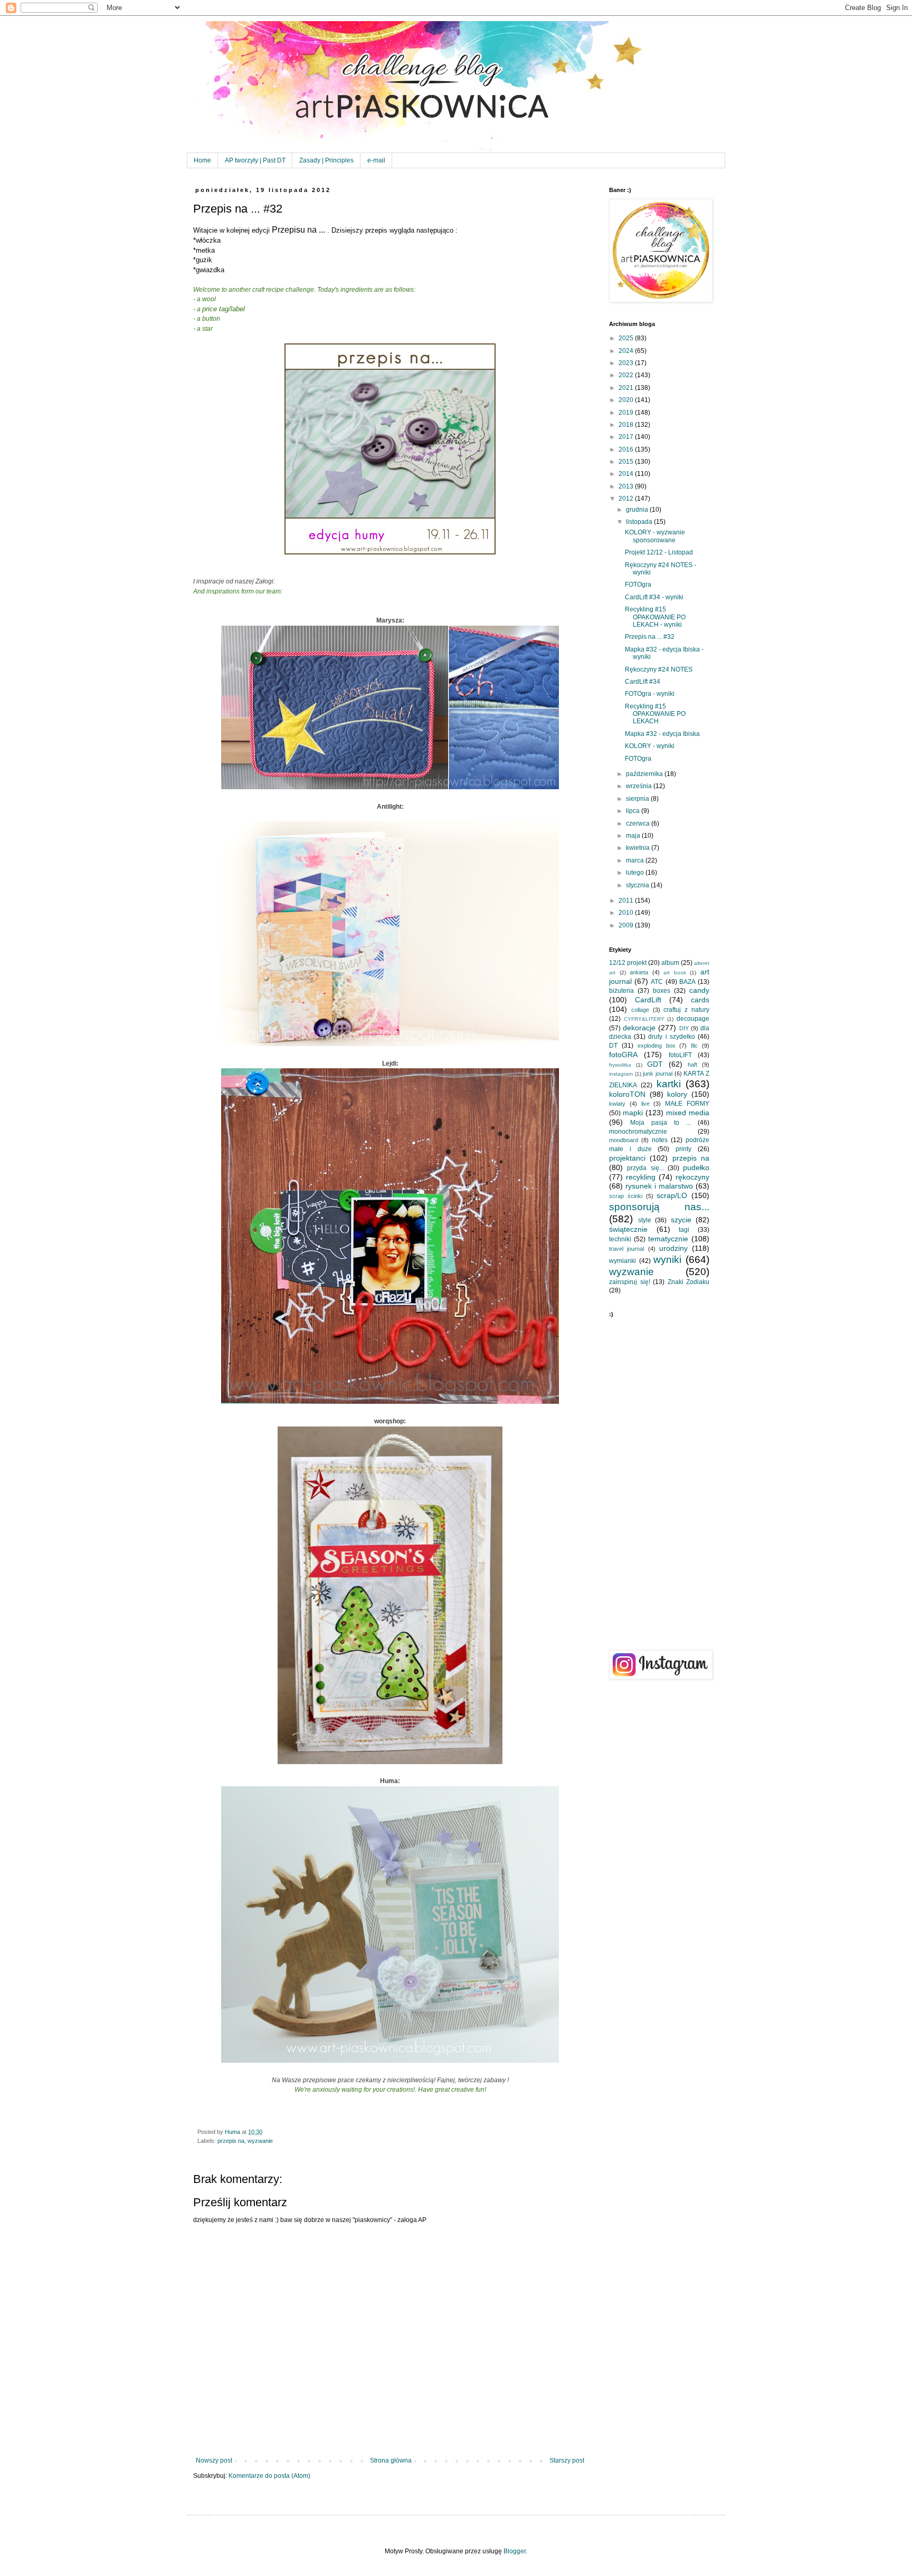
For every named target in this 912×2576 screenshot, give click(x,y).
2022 (627, 375)
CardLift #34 (643, 682)
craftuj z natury (686, 1010)
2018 (627, 425)
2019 (627, 413)
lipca (634, 811)
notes (660, 1140)
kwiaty (617, 1104)
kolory (677, 1094)
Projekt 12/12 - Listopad (659, 552)
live (645, 1104)
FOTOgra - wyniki (650, 694)
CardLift (648, 1000)
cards (700, 1000)
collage (640, 1010)
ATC (657, 982)
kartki (669, 1084)
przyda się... (645, 1168)
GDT (655, 1064)
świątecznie (628, 1229)
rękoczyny (692, 1177)
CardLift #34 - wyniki (654, 597)
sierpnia (638, 799)
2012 (627, 499)
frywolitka (620, 1065)
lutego (636, 873)
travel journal (626, 1249)
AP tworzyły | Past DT (255, 160)
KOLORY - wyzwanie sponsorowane (655, 536)
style (645, 1220)
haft (692, 1065)
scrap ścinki (626, 1196)
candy (699, 990)
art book (675, 973)
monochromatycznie (638, 1132)
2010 (627, 913)
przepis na (231, 2141)
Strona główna (391, 2460)
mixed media (688, 1113)
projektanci (627, 1158)
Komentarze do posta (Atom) (269, 2476)
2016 (627, 449)
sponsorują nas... (659, 1207)
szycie (681, 1220)
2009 (627, 925)
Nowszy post (214, 2460)
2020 (627, 400)
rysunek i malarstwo (659, 1186)
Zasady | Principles (326, 160)
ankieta (639, 972)
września (640, 786)
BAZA (687, 982)
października (645, 774)
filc (694, 1046)
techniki (620, 1239)
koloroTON (627, 1094)
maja (634, 836)
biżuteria (621, 991)
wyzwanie (260, 2141)
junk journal (658, 1074)
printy (683, 1149)
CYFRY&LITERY (644, 1019)
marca (636, 860)
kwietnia (639, 848)
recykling (641, 1177)
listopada (640, 522)
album (670, 963)
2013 (627, 486)
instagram (621, 1074)
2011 (627, 901)
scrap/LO (672, 1195)
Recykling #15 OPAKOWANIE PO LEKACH (655, 714)
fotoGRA (623, 1055)
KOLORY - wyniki (650, 746)
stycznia (638, 885)
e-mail (376, 160)
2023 (627, 363)
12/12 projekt (628, 963)
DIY (684, 1028)
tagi (684, 1230)
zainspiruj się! (630, 1282)
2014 (627, 474)
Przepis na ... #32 (650, 637)
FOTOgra (638, 585)
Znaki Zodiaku (689, 1282)
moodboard (624, 1140)
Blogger (515, 2551)
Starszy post (567, 2460)
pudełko (696, 1167)
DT (613, 1046)
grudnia (638, 510)
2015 (627, 462)
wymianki (623, 1261)
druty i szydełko (671, 1037)
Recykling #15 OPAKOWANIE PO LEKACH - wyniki (655, 617)
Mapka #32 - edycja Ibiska (662, 734)
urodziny (673, 1248)
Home (202, 160)
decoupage (693, 1019)
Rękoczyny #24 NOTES (659, 669)
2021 (627, 388)
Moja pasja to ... (661, 1123)
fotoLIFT (680, 1055)
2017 (627, 437)
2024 (627, 351)
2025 (627, 338)
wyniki (667, 1260)
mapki (633, 1113)
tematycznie (668, 1239)
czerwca (639, 823)
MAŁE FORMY (687, 1104)
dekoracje (639, 1028)
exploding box (657, 1046)
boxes (662, 991)
